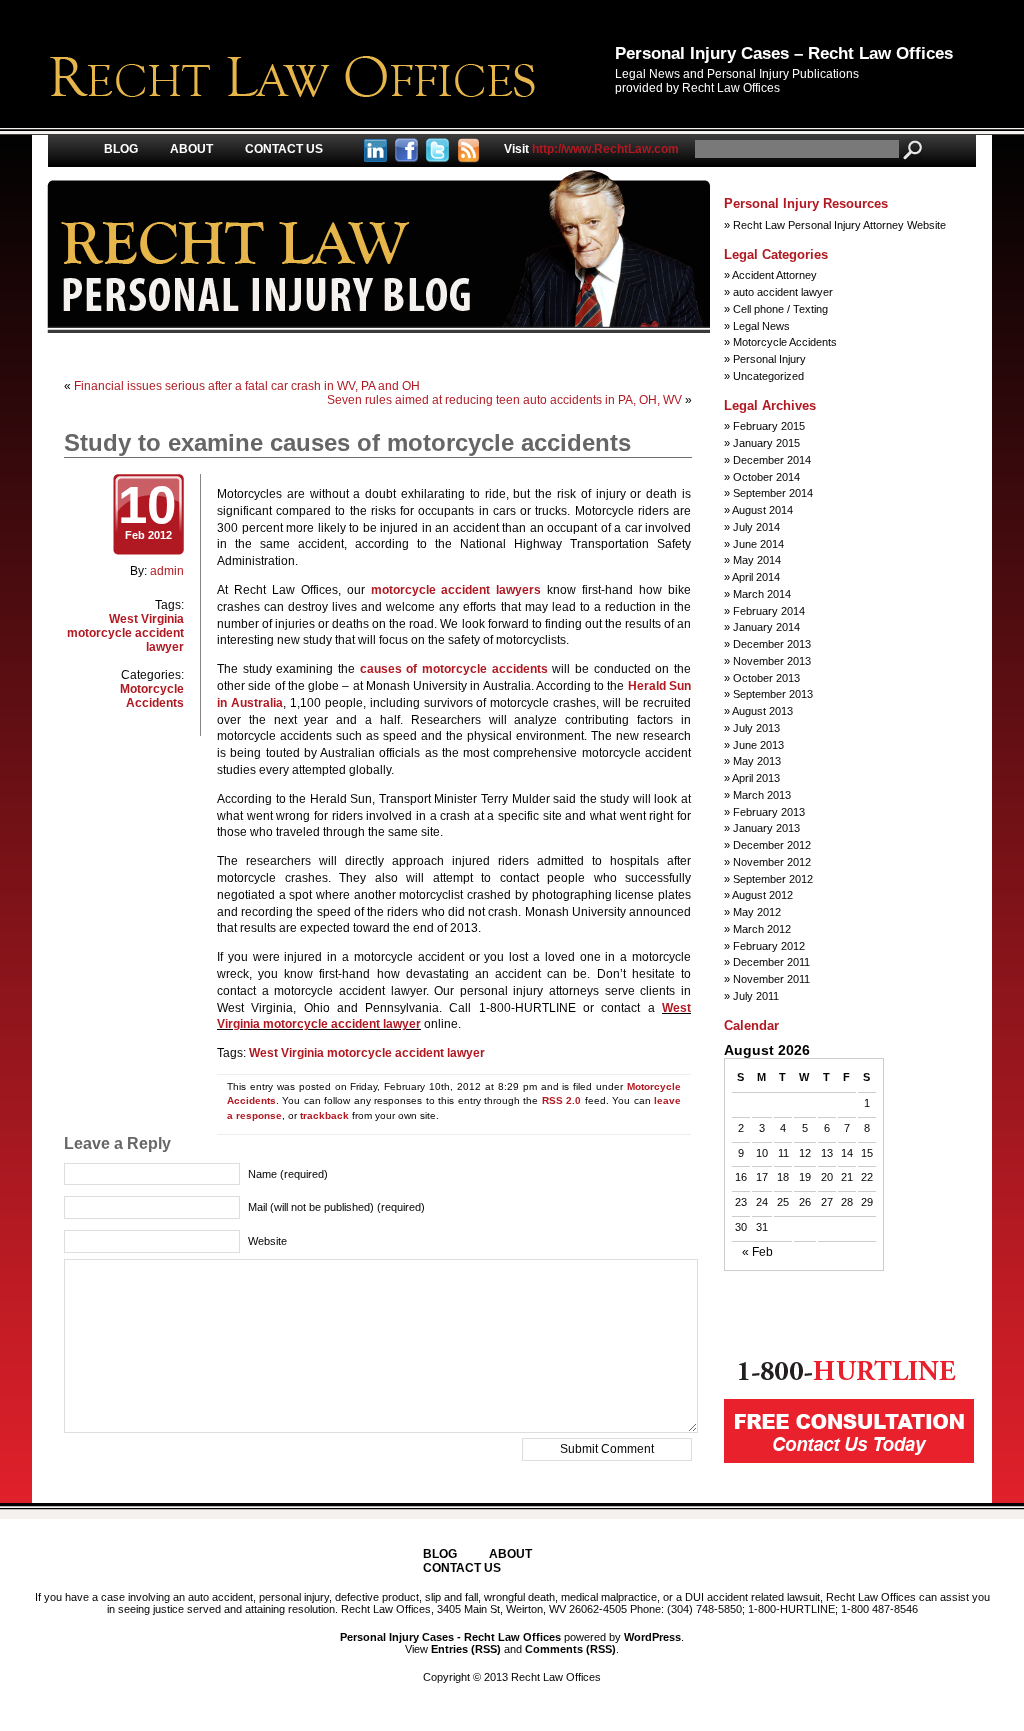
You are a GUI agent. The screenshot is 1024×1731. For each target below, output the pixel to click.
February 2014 (769, 611)
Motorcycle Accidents (152, 696)
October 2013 (766, 678)
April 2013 (756, 778)
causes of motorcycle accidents (454, 669)
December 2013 (772, 644)
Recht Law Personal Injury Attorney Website (839, 225)
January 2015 (766, 443)
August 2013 (762, 711)
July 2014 (756, 527)
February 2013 (769, 812)
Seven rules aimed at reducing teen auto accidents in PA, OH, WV (504, 400)
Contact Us (284, 149)
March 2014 (762, 594)
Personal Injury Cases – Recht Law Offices (784, 53)
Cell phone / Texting (780, 309)
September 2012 (773, 879)
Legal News (761, 326)
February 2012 (769, 946)
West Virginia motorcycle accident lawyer (125, 633)
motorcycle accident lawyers (456, 590)
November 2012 (772, 862)
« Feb (757, 1252)
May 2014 (757, 560)
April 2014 (756, 577)
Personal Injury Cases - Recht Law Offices (450, 1637)
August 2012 (762, 895)
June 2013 (758, 745)
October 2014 (766, 477)
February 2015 (769, 426)
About (191, 149)
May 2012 (757, 912)
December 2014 (772, 460)
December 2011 (771, 962)
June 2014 (758, 544)
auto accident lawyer (783, 292)
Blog (121, 149)
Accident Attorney (774, 275)
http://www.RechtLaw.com (591, 149)
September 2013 (773, 694)
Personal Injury (769, 359)
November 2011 (771, 979)
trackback (324, 1115)
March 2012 (762, 929)
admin (167, 571)
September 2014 (773, 493)
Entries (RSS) (466, 1649)
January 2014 (766, 627)
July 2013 (756, 728)
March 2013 (762, 795)
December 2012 (772, 845)
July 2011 (756, 996)
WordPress (652, 1637)
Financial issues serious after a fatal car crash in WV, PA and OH (247, 386)
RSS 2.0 (561, 1100)
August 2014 (762, 510)
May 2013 (757, 761)
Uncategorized (768, 376)
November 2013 (772, 661)
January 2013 (766, 828)
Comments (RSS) (570, 1649)
